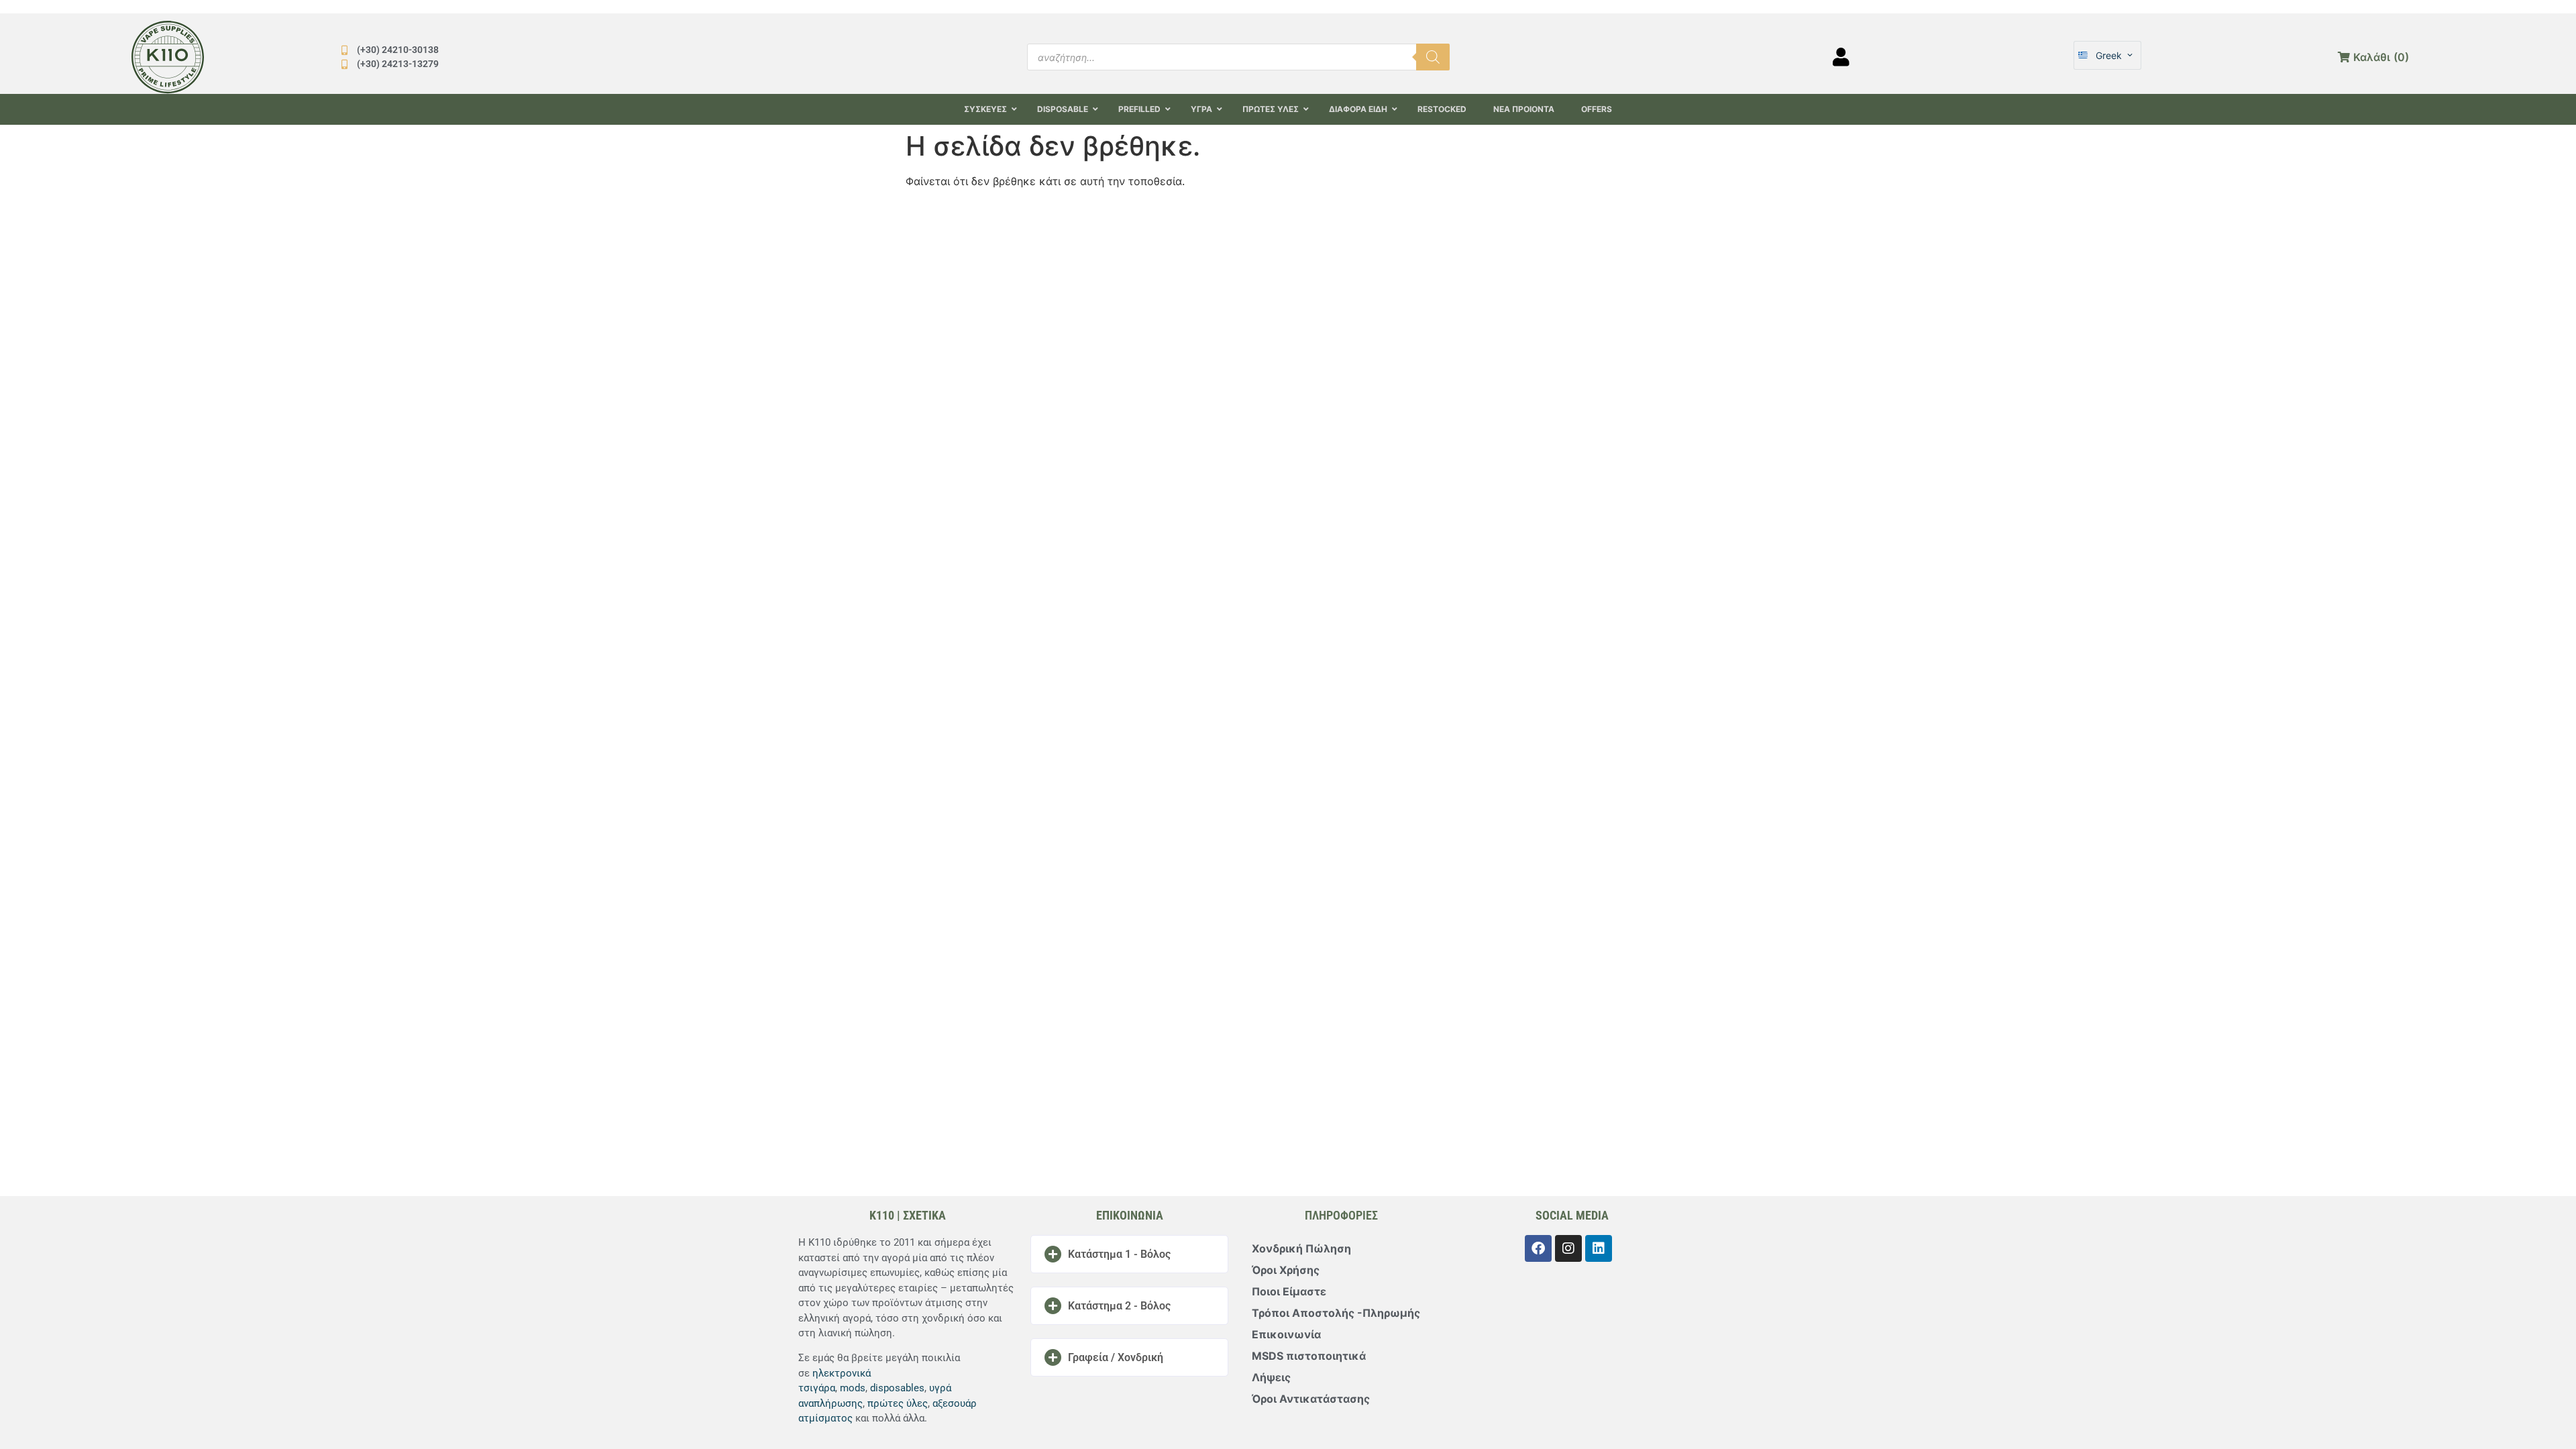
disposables (897, 1388)
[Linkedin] (1599, 1248)
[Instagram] (1568, 1248)
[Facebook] (1538, 1248)
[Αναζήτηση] (1433, 57)
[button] (1129, 1254)
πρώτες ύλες (898, 1403)
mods (853, 1388)
